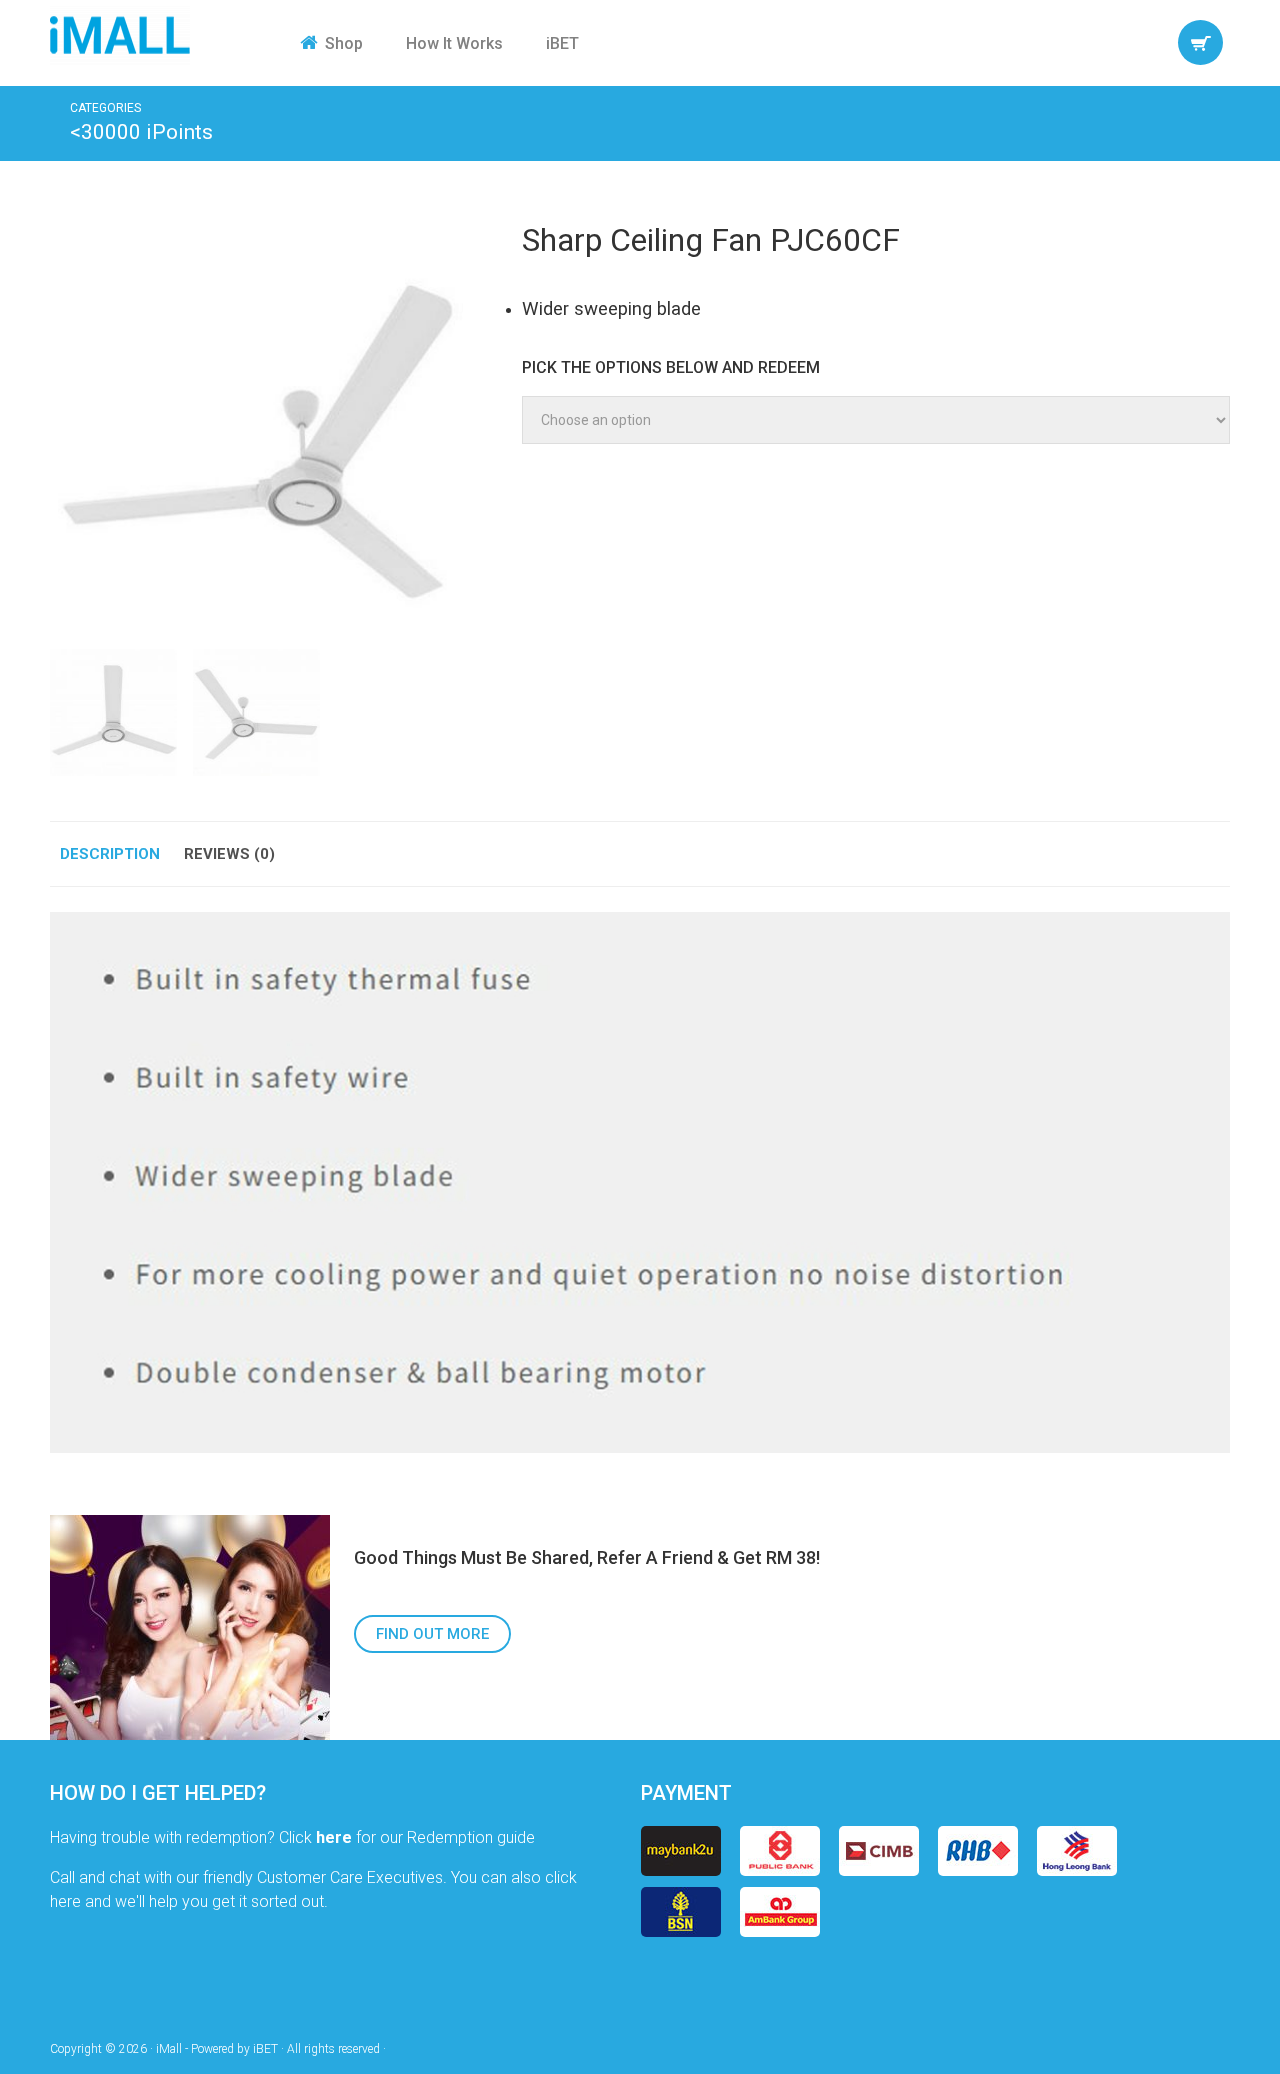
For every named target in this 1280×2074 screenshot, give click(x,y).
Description (110, 854)
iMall (120, 35)
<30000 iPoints (141, 132)
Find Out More (432, 1634)
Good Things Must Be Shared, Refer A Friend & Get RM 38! (587, 1557)
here (334, 1837)
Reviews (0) (229, 854)
